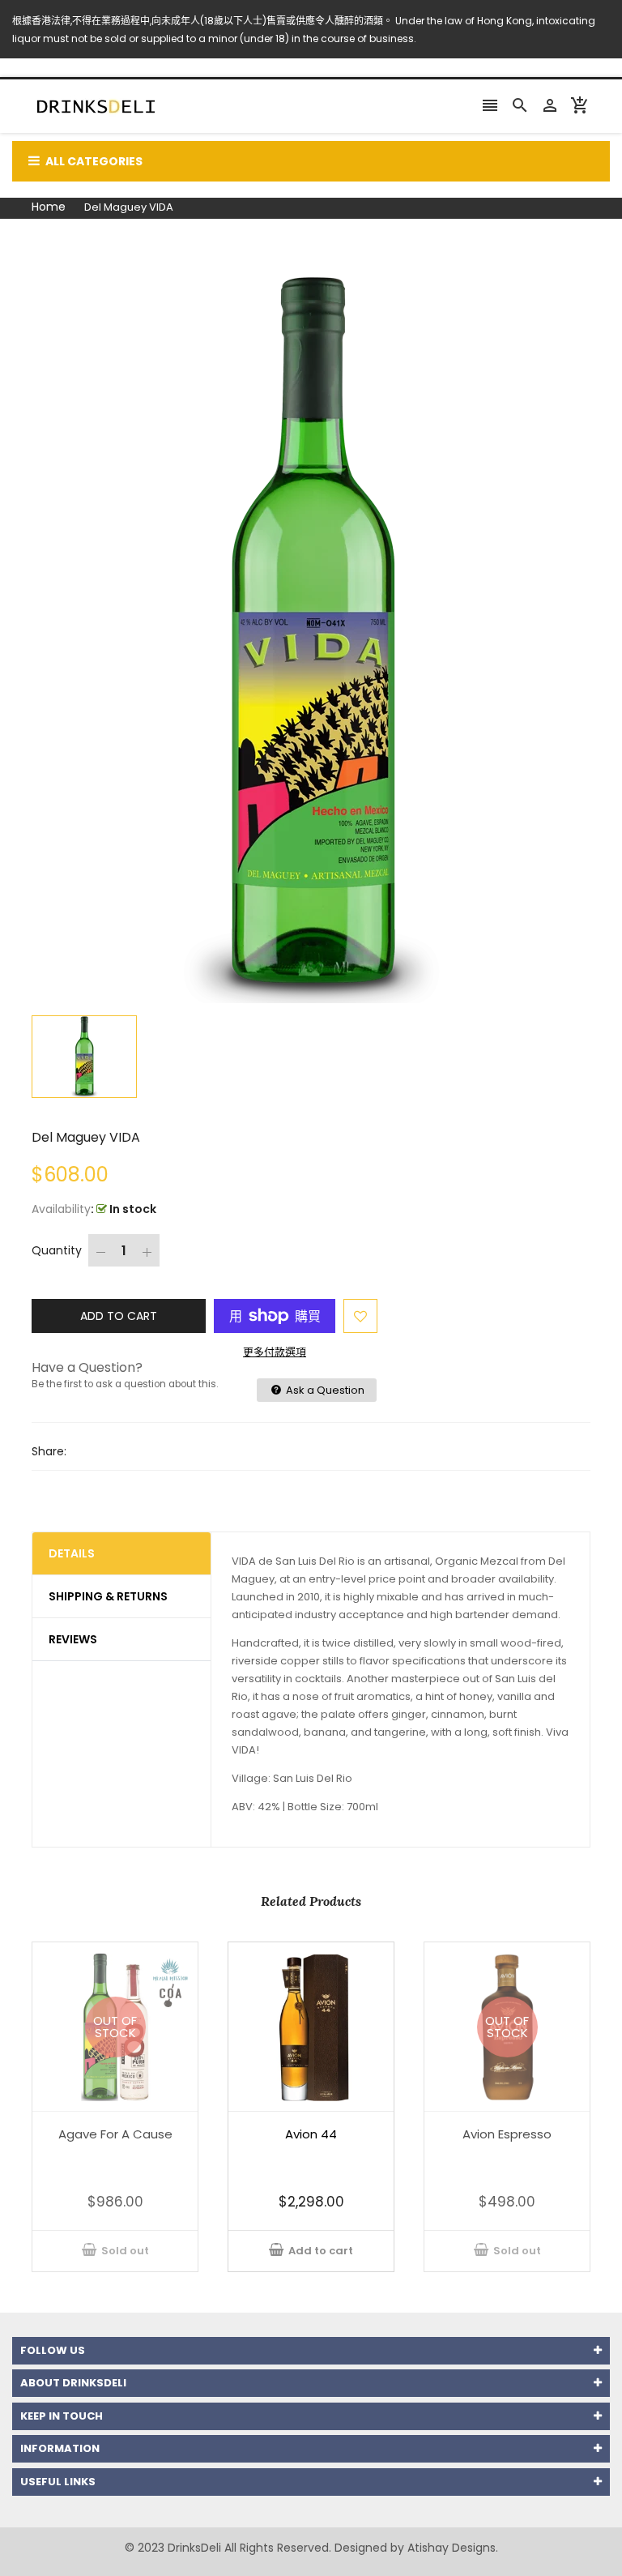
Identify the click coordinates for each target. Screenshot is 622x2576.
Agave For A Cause (115, 2134)
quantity (57, 1250)
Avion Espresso (507, 2134)
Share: (49, 1451)
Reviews (73, 1639)
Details (72, 1553)
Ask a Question (324, 1390)
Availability (61, 1209)
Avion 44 (311, 2134)
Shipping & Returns (108, 1596)
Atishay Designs (452, 2548)
